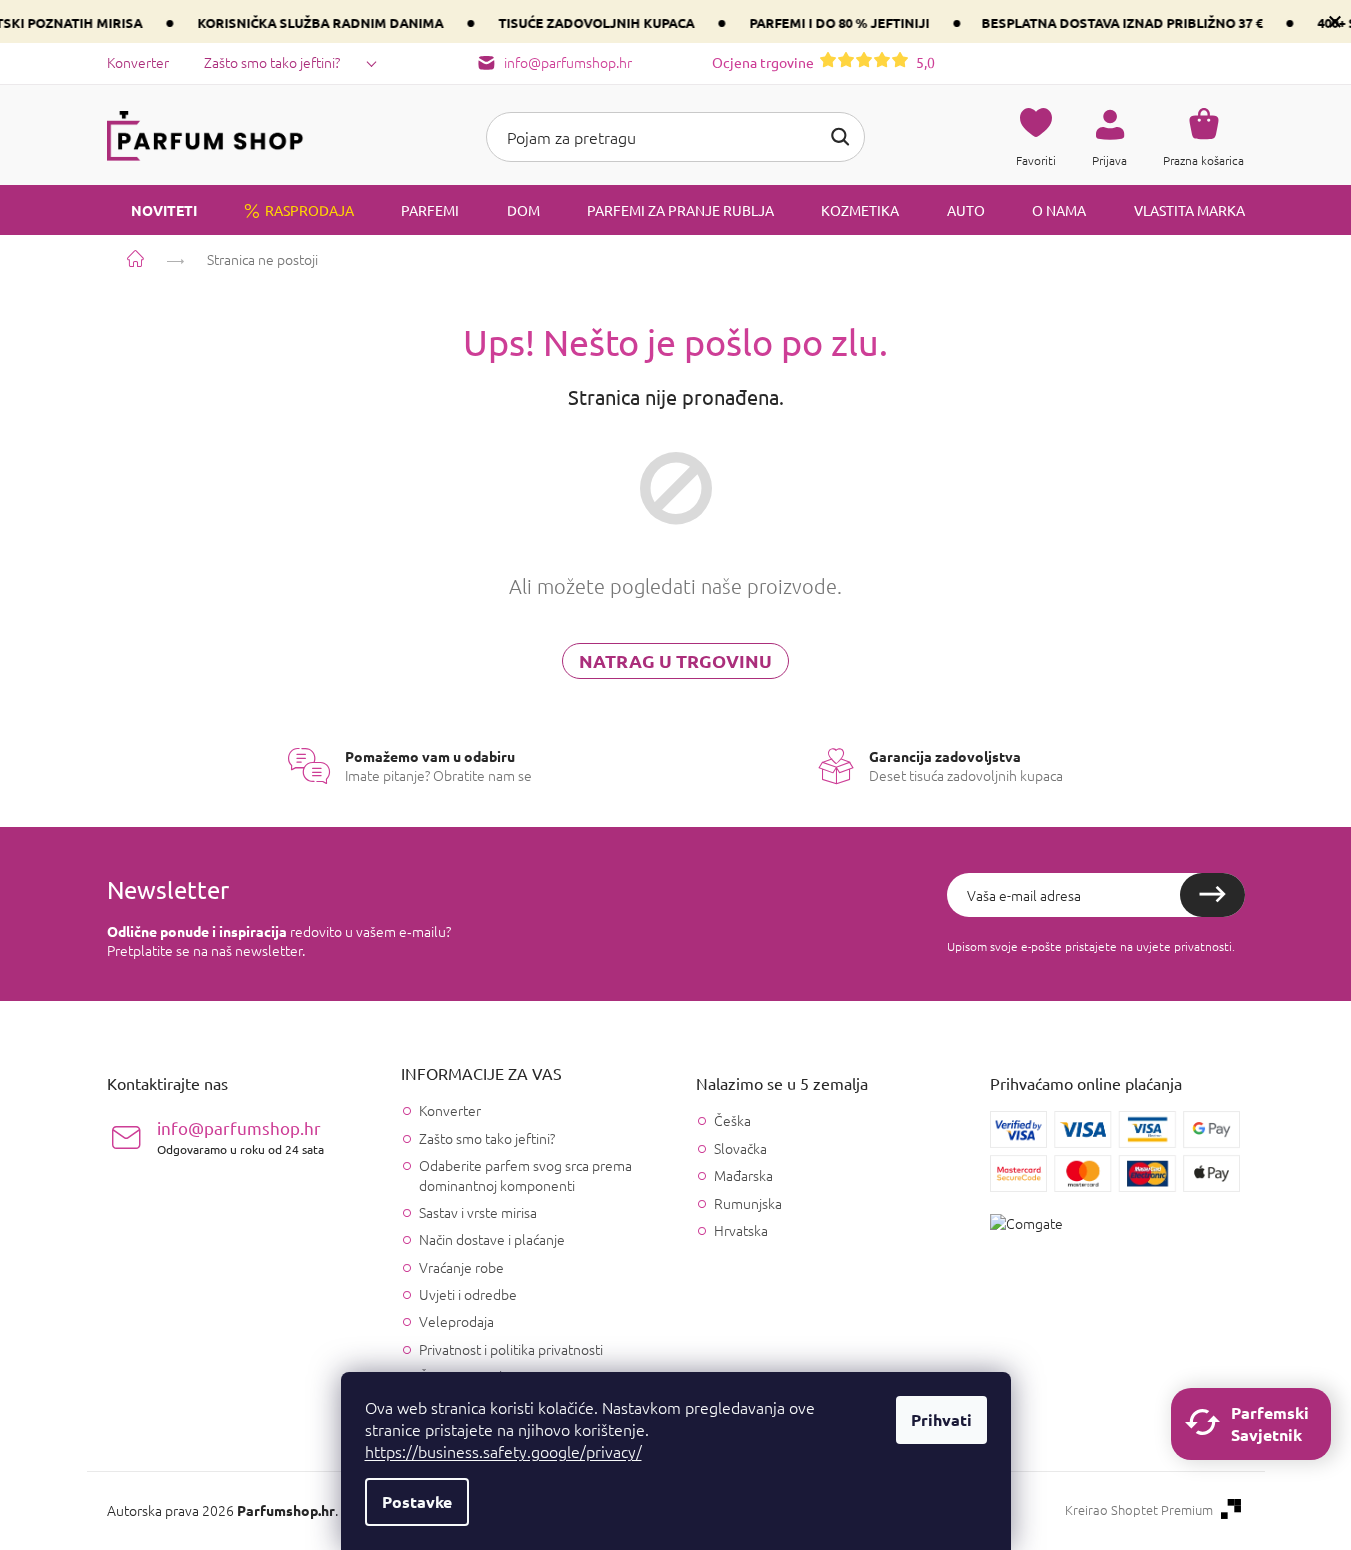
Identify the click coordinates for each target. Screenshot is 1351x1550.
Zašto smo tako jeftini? (272, 62)
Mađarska (743, 1175)
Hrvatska (741, 1230)
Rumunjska (748, 1203)
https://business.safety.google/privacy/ (503, 1451)
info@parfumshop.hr (240, 1136)
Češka (732, 1120)
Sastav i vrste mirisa (478, 1212)
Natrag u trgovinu (675, 660)
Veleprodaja (456, 1321)
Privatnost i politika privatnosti (511, 1349)
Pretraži (840, 137)
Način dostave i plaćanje (492, 1239)
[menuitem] (152, 210)
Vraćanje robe (461, 1267)
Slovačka (740, 1148)
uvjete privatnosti (1184, 946)
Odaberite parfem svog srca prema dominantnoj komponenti (525, 1174)
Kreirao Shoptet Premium (1139, 1510)
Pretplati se (1212, 895)
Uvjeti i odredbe (468, 1294)
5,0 (823, 62)
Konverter (138, 62)
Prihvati (941, 1419)
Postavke (417, 1501)
